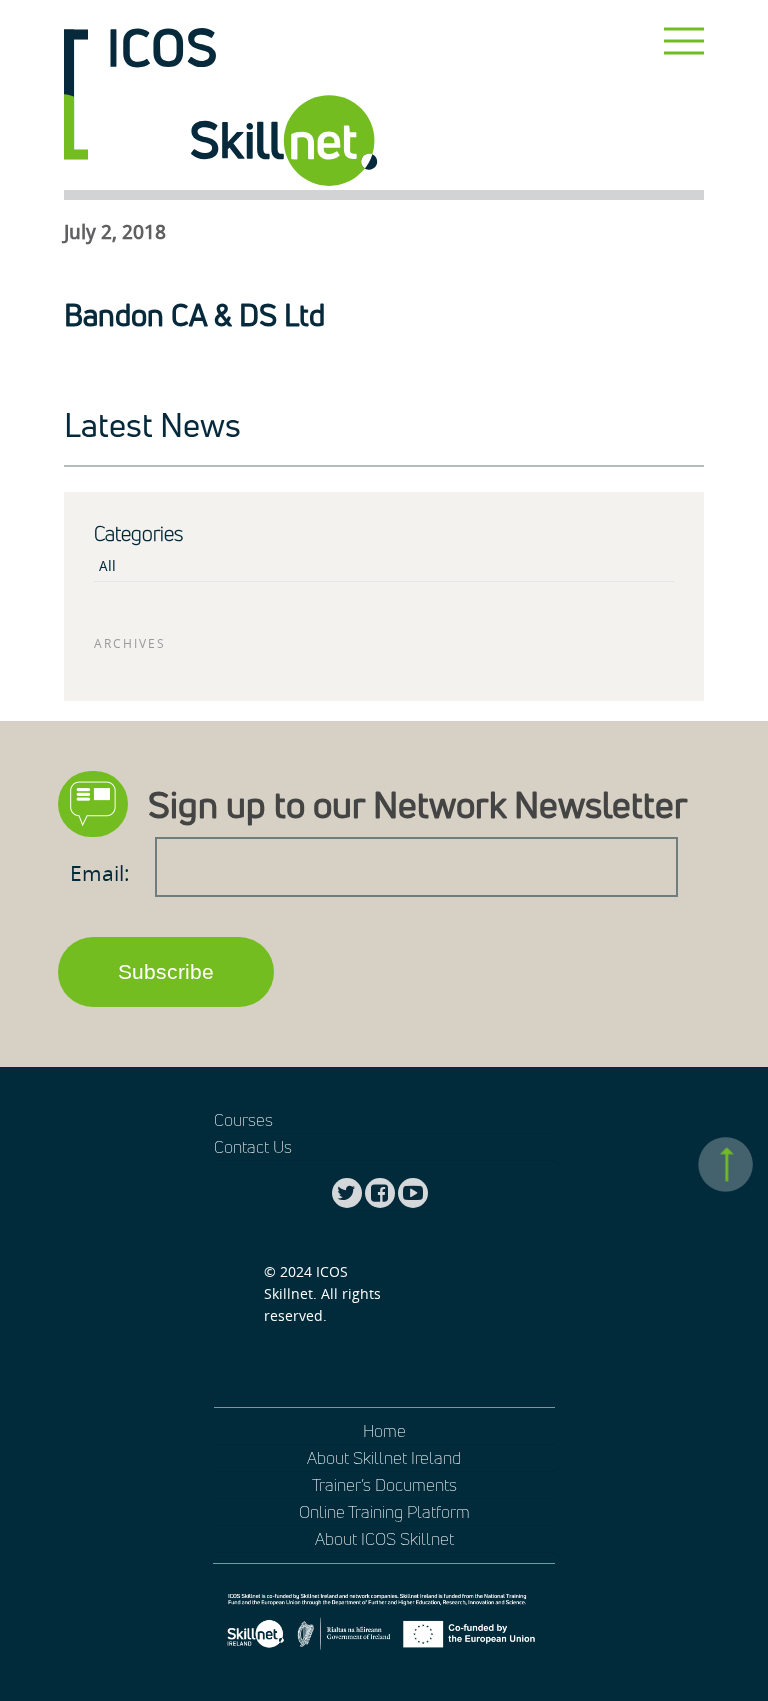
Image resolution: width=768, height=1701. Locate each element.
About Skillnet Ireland (384, 1457)
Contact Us (253, 1146)
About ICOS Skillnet (384, 1538)
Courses (243, 1119)
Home (384, 1430)
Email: (102, 873)
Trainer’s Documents (384, 1484)
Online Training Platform (384, 1511)
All (107, 566)
